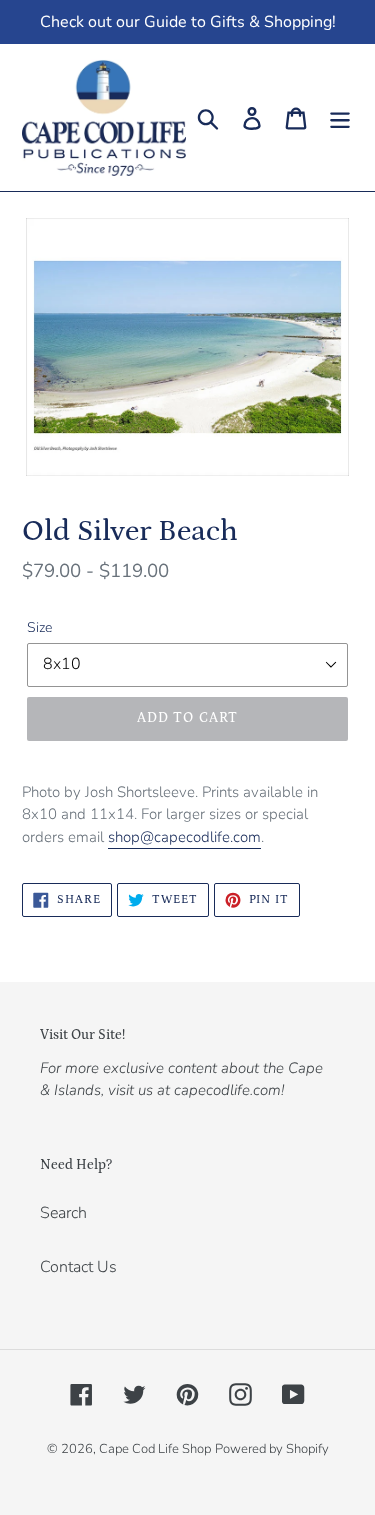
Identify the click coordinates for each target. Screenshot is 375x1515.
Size (39, 627)
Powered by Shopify (272, 1449)
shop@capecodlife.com (184, 837)
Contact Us (78, 1267)
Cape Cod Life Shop (155, 1449)
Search (63, 1213)
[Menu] (340, 117)
